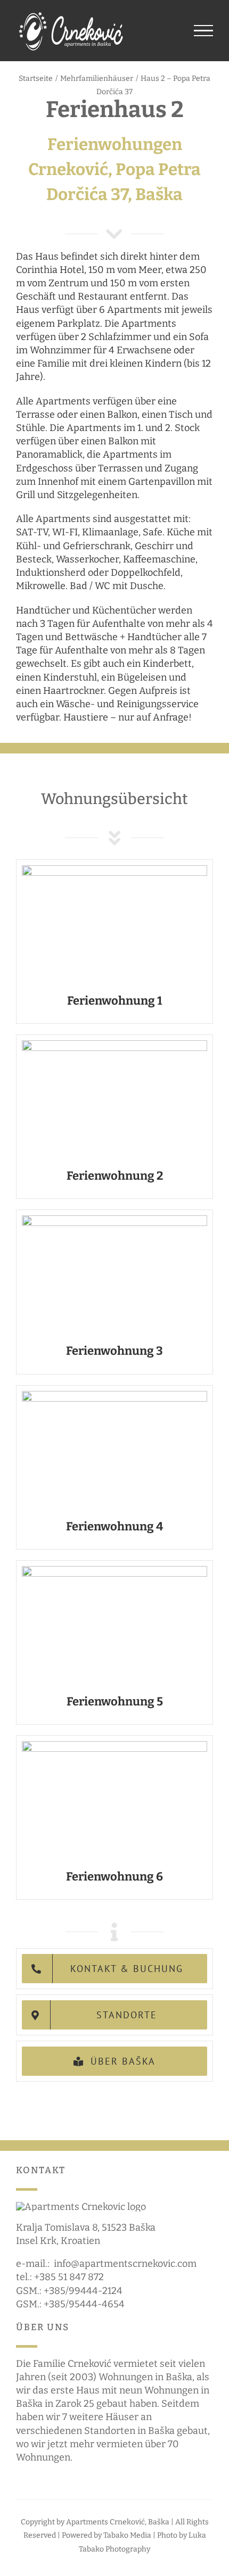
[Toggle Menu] (204, 31)
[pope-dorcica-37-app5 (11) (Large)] (114, 1571)
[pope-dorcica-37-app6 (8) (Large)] (114, 1746)
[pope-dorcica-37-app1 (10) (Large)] (114, 870)
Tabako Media (127, 2535)
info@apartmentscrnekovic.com (125, 2264)
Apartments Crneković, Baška (118, 2522)
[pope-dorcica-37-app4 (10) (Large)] (114, 1396)
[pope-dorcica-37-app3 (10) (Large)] (114, 1220)
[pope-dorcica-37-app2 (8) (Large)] (114, 1045)
